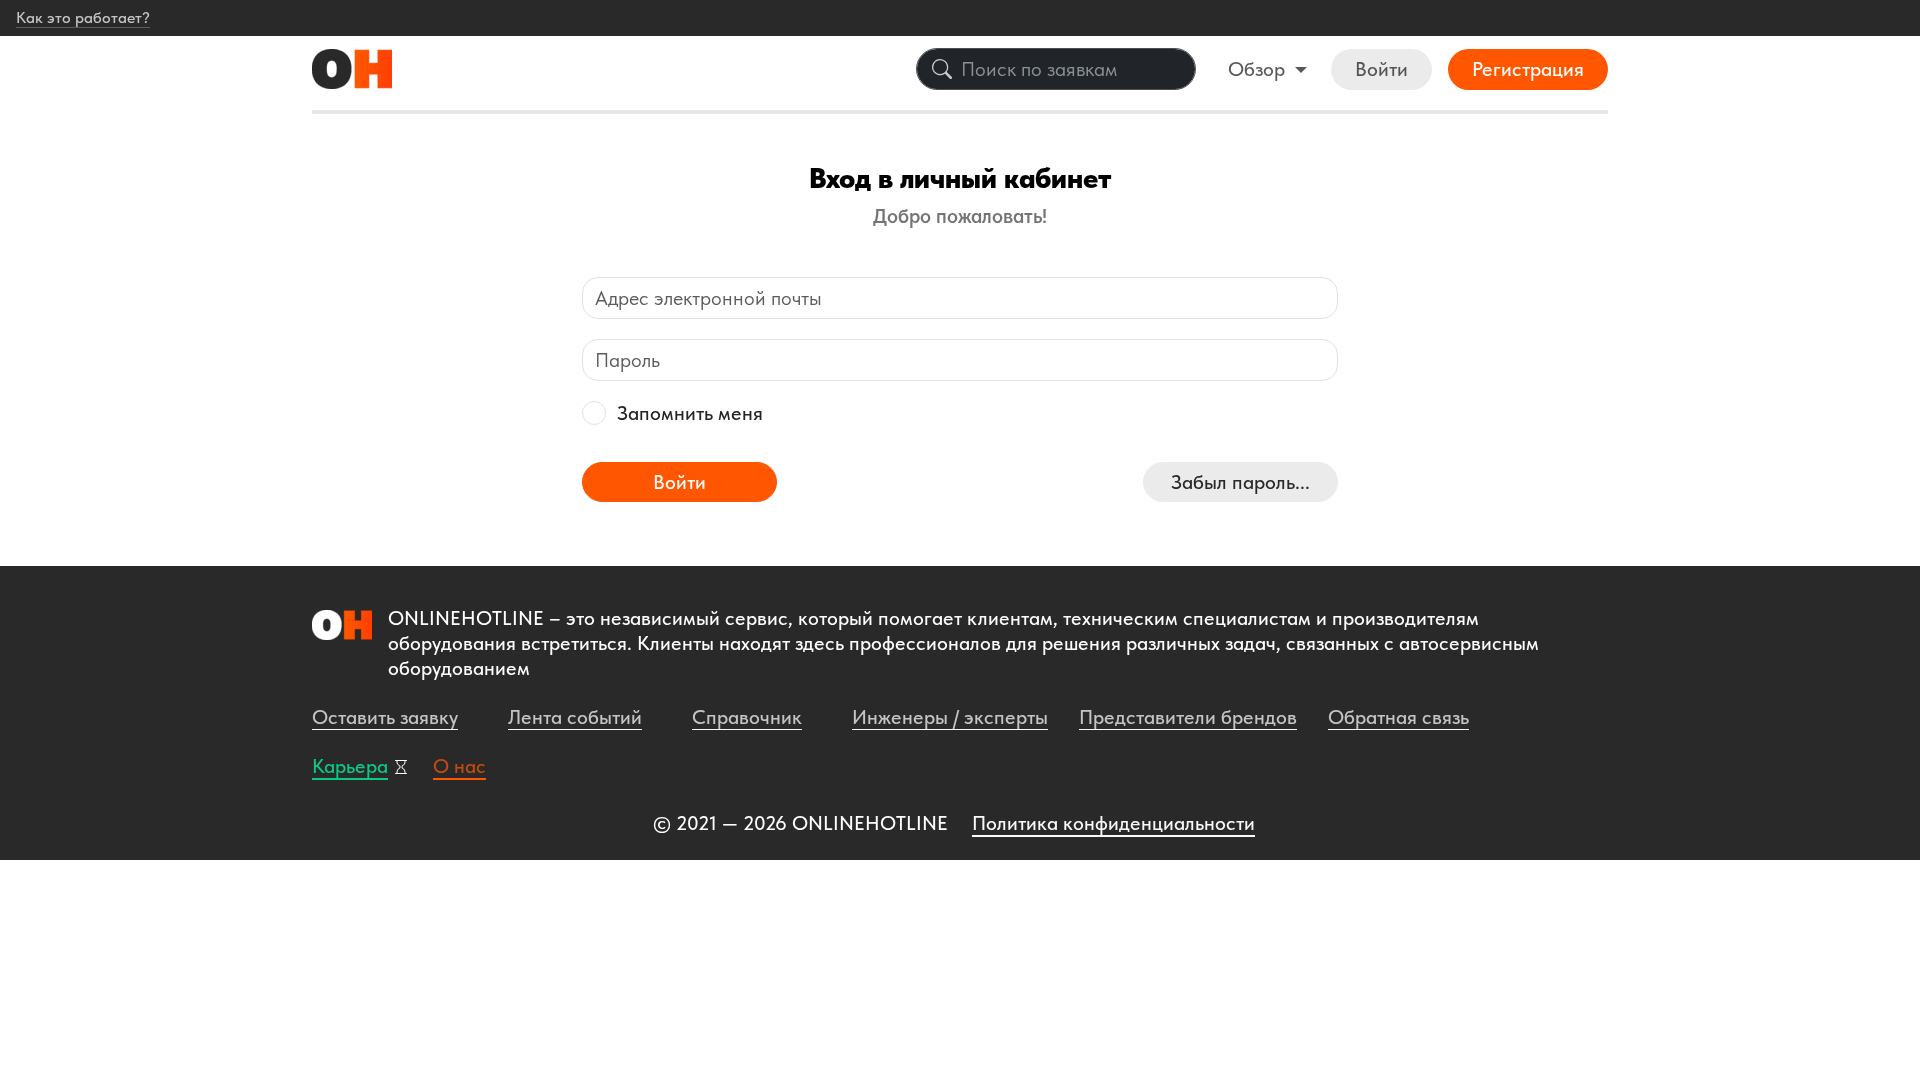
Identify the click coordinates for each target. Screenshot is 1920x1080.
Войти (1381, 69)
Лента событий (575, 717)
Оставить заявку (385, 717)
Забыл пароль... (1240, 482)
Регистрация (1528, 69)
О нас (459, 766)
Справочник (747, 717)
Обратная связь (1398, 717)
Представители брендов (1188, 717)
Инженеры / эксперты (950, 717)
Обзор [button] (1259, 69)
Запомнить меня (690, 413)
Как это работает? (83, 17)
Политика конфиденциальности (1113, 823)
